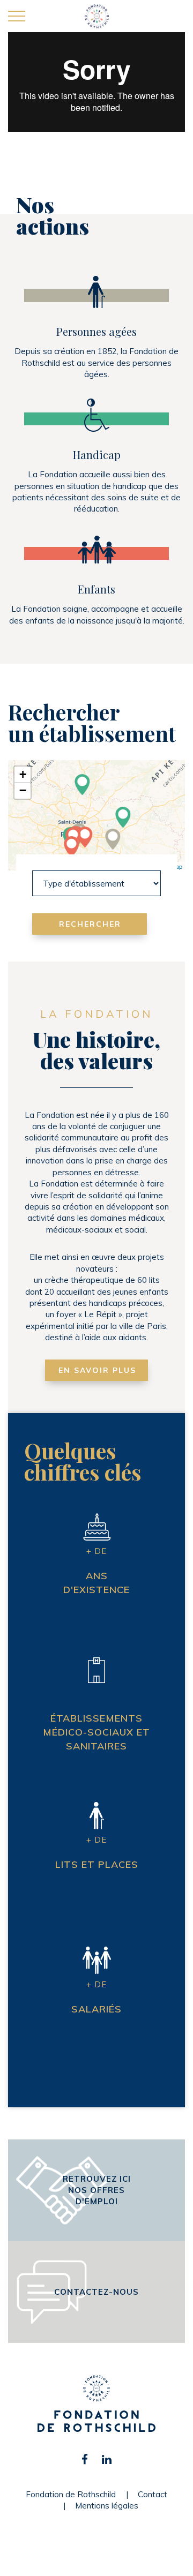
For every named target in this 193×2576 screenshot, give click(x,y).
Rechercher (90, 924)
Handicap (97, 455)
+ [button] (23, 774)
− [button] (23, 790)
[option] (96, 104)
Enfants (96, 589)
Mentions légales (107, 2506)
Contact (153, 2494)
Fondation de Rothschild (71, 2494)
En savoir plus (97, 1370)
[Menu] (17, 17)
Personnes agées (96, 331)
